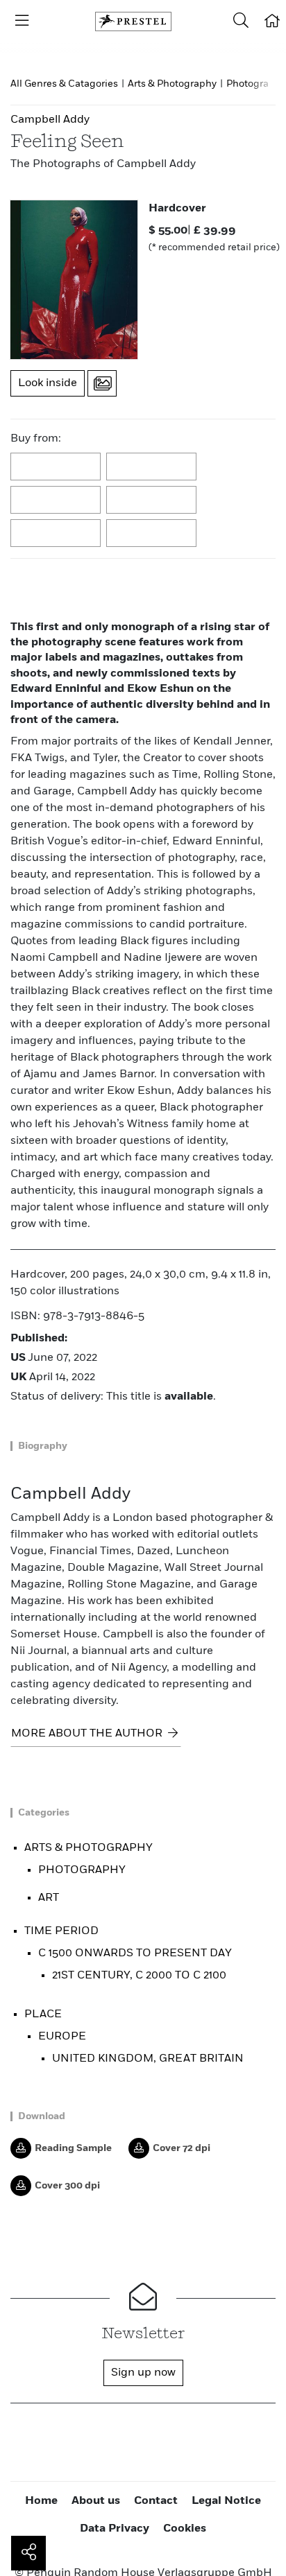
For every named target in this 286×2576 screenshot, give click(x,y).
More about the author (88, 1734)
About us (96, 2501)
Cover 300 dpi (67, 2186)
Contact (156, 2501)
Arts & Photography (172, 84)
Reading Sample (73, 2148)
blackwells (152, 467)
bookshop (56, 501)
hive (152, 501)
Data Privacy (115, 2529)
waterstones (56, 534)
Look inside (48, 383)
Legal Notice (226, 2501)
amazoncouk (56, 467)
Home (41, 2501)
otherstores (152, 534)
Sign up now (143, 2373)
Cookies (185, 2529)
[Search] (241, 21)
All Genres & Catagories (64, 84)
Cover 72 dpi (182, 2148)
